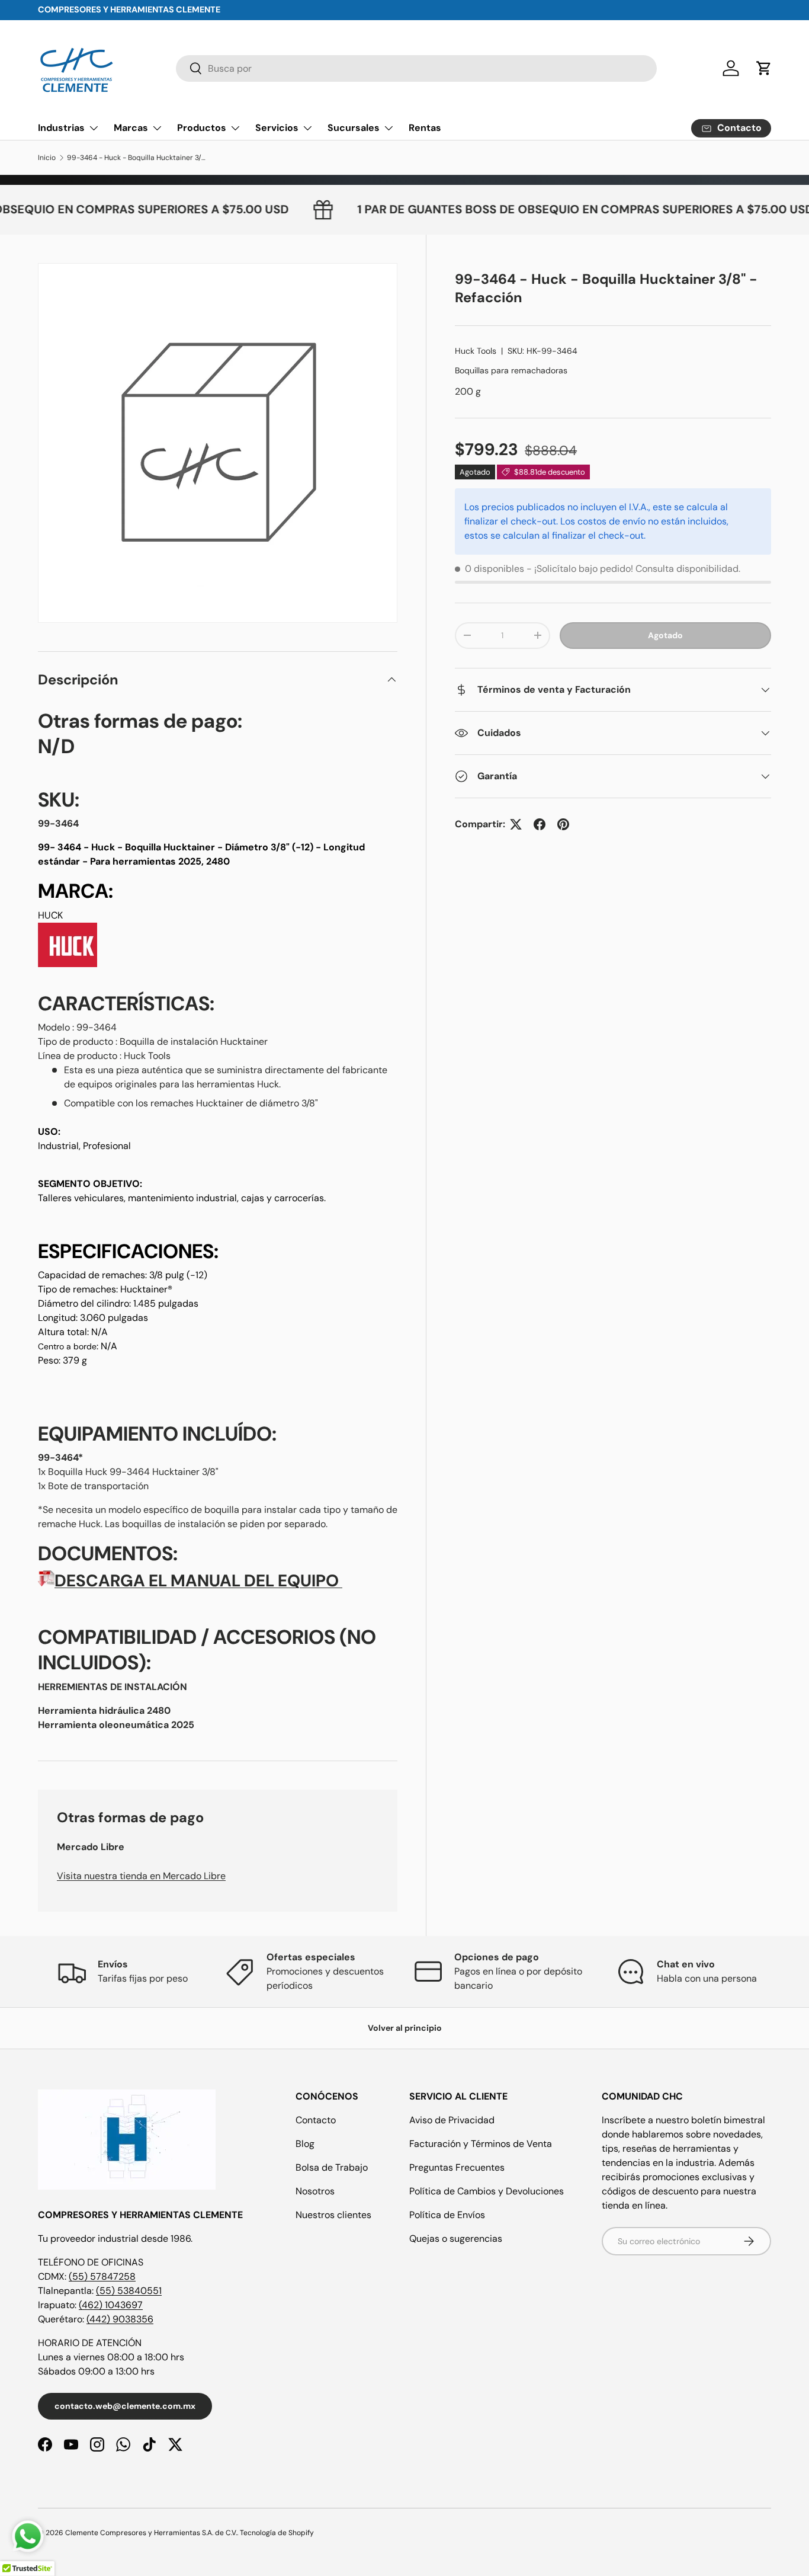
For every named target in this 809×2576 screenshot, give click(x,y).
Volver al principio (405, 2028)
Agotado (665, 635)
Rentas (425, 128)
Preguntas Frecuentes (457, 2167)
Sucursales (354, 128)
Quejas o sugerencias (456, 2239)
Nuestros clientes (333, 2215)
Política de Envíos (447, 2215)
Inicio (47, 158)
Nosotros (315, 2191)
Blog (305, 2144)
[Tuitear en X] (516, 824)
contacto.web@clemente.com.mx (125, 2406)
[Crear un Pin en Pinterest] (563, 824)
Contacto (316, 2120)
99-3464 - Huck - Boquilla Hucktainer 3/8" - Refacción (138, 158)
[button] (764, 68)
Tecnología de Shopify (277, 2533)
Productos (202, 128)
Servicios (277, 128)
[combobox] (416, 68)
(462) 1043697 (111, 2305)
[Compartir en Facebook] (540, 824)
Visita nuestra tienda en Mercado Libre (141, 1876)
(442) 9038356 (120, 2319)
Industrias (61, 128)
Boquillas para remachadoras (511, 370)
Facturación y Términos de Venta (481, 2144)
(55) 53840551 (129, 2291)
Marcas (131, 128)
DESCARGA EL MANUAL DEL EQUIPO (197, 1581)
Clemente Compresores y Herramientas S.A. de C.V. (151, 2533)
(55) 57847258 (102, 2276)
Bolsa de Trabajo (332, 2167)
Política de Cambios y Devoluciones (487, 2191)
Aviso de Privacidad (452, 2120)
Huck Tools (476, 351)
